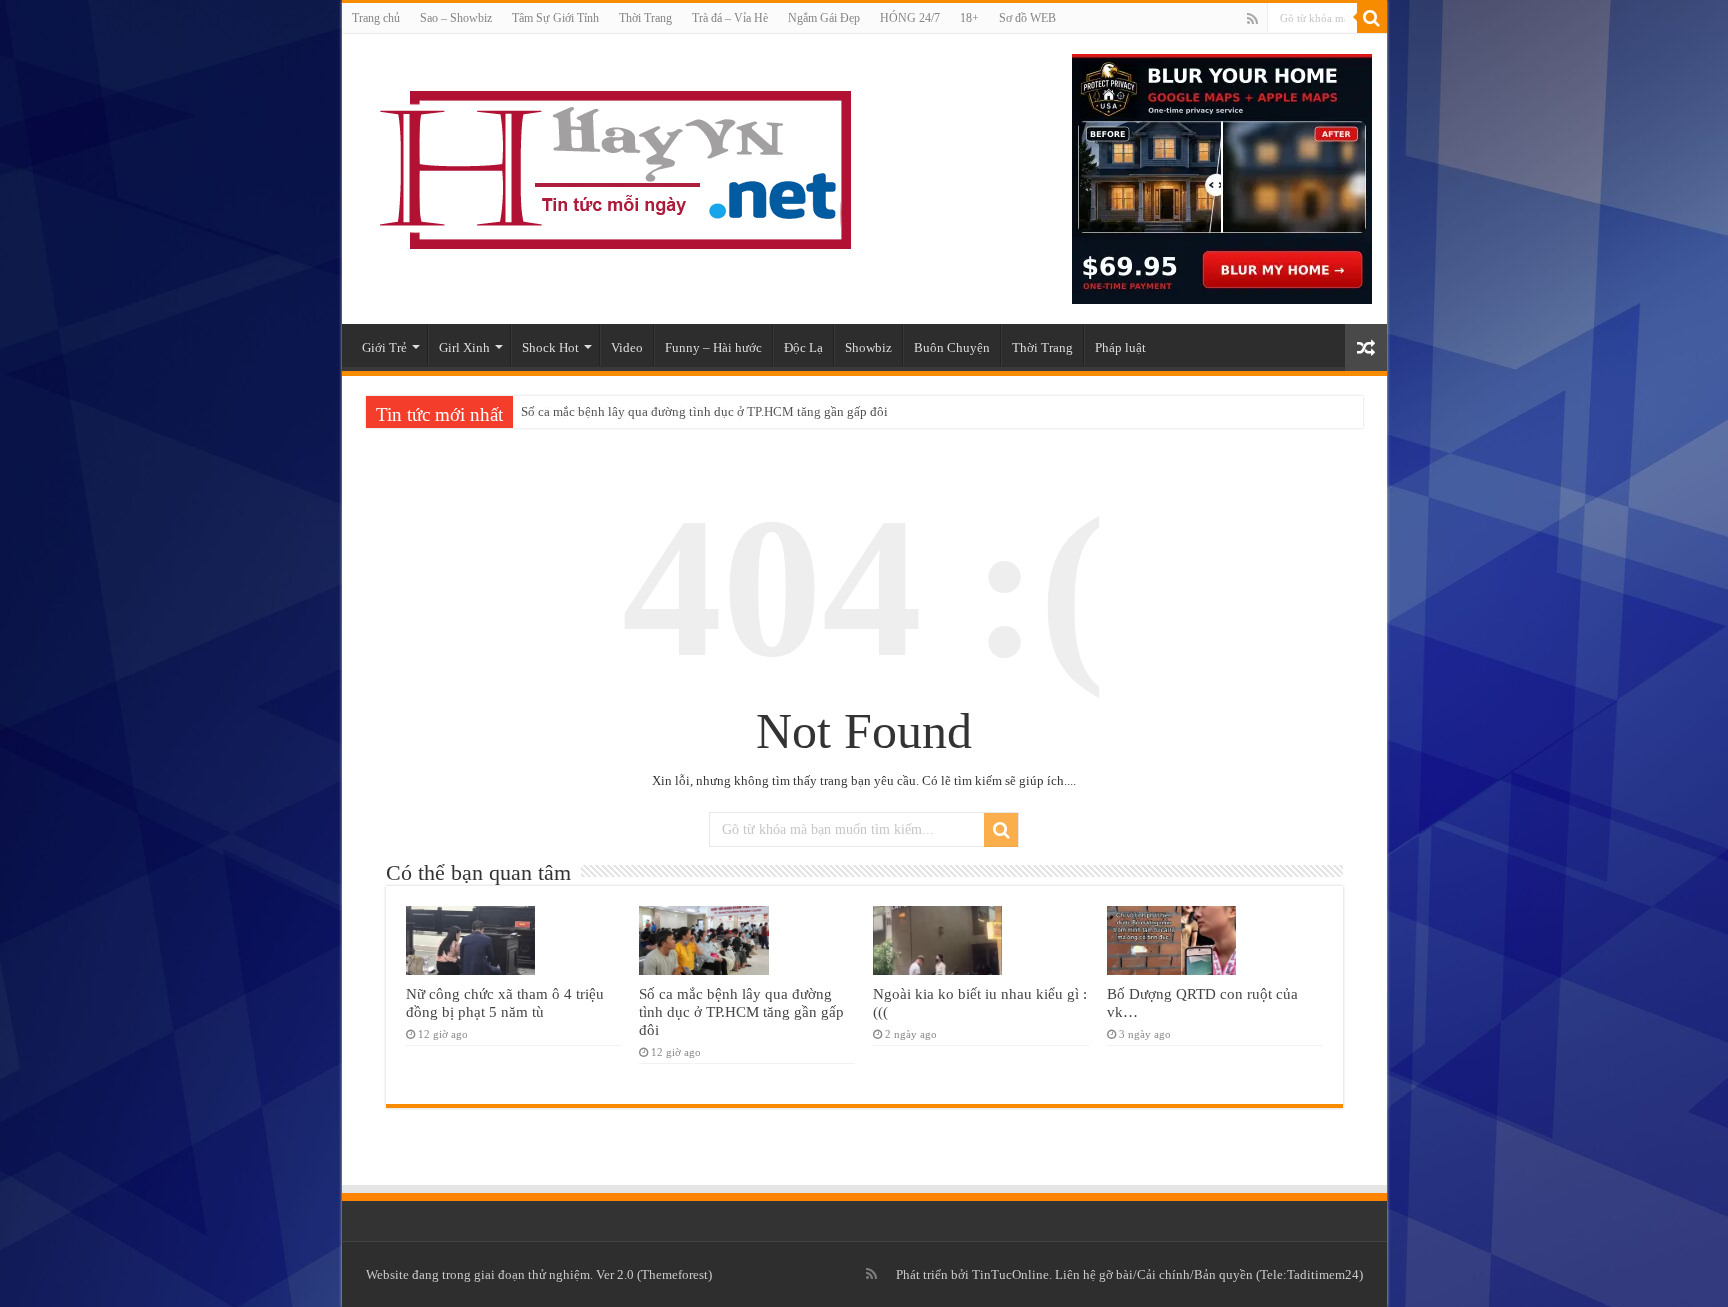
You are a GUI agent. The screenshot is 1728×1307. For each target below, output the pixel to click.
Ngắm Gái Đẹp (824, 18)
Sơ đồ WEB (1027, 18)
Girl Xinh (464, 347)
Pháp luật (1120, 347)
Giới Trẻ (384, 347)
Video (627, 347)
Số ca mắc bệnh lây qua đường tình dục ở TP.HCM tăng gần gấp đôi (704, 411)
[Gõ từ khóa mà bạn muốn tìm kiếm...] (1372, 18)
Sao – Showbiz (456, 18)
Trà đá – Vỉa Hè (730, 18)
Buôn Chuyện (952, 347)
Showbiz (868, 347)
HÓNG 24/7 (910, 18)
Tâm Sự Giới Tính (555, 18)
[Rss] (1252, 19)
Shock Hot (550, 347)
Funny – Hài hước (713, 347)
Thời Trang (645, 18)
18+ (969, 18)
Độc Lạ (803, 347)
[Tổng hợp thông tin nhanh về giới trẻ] (612, 165)
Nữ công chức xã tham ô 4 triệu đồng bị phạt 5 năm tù (505, 1002)
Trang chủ (376, 18)
